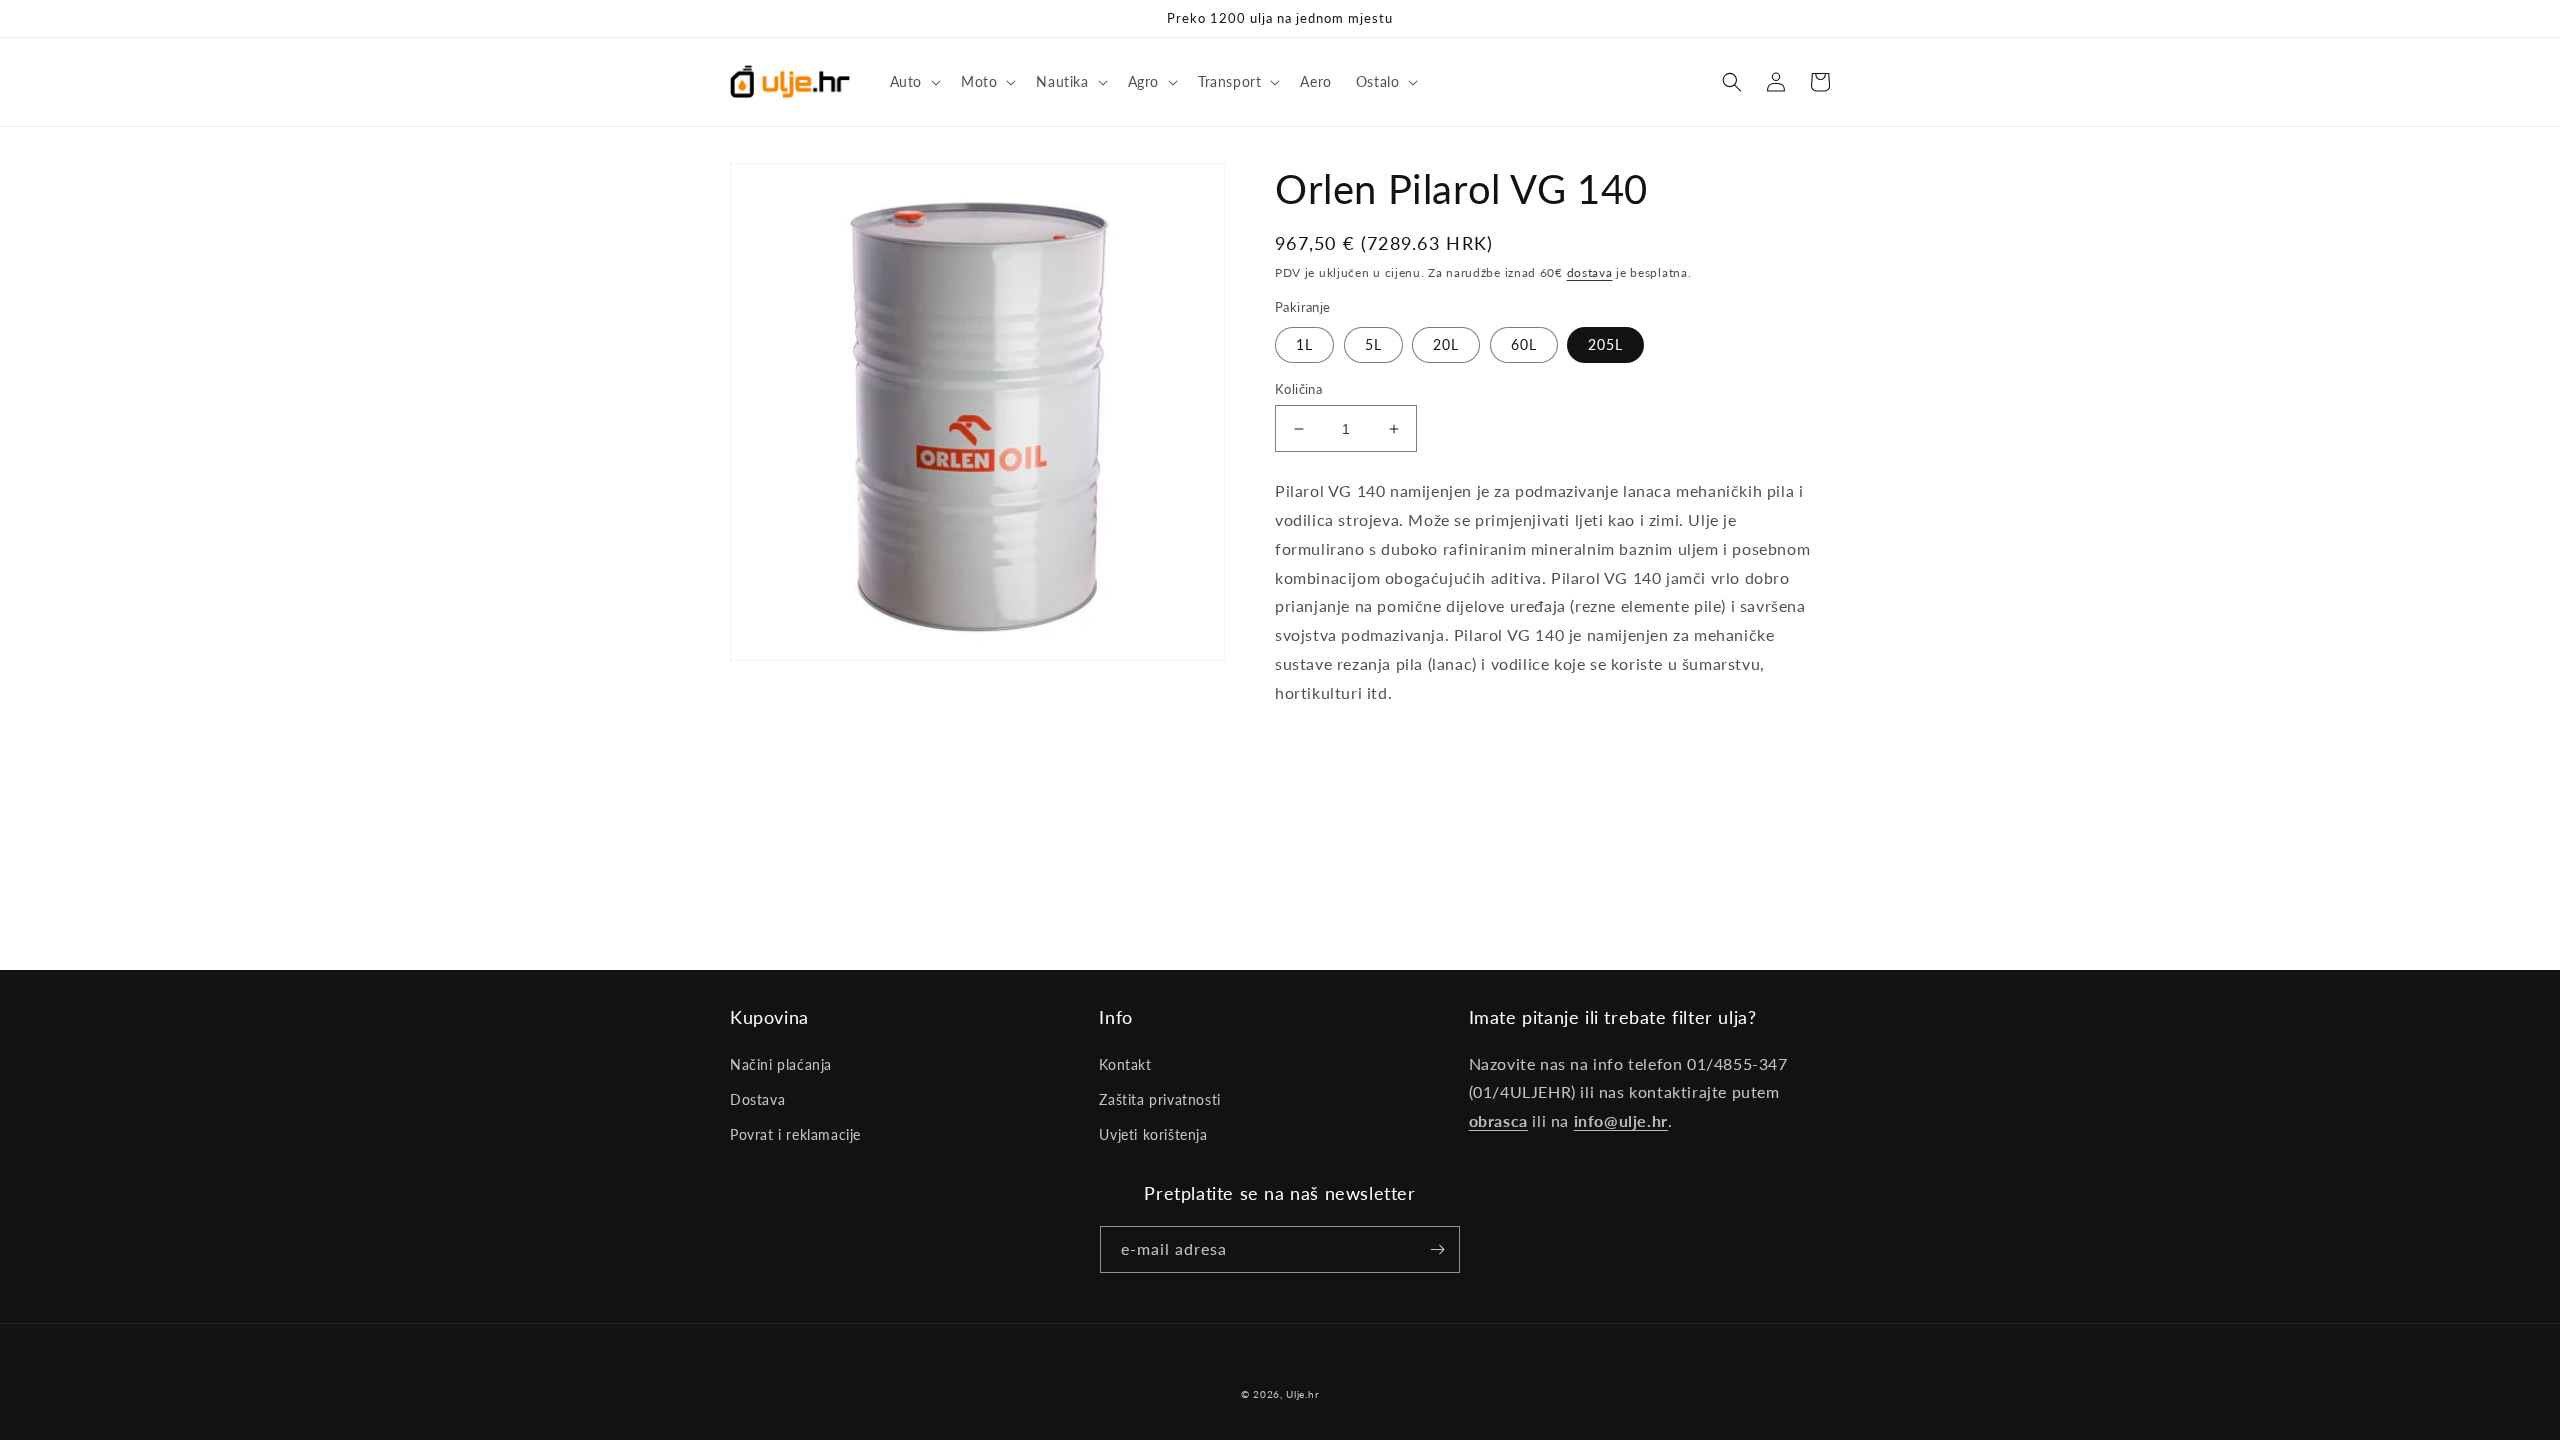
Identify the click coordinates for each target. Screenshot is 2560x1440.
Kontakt (1125, 1064)
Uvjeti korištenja (1153, 1134)
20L (1446, 344)
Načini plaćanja (781, 1064)
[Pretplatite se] (1437, 1249)
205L (1605, 344)
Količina (1298, 389)
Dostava (757, 1099)
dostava (1590, 272)
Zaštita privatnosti (1159, 1099)
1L (1304, 344)
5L (1373, 344)
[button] (913, 82)
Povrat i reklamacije (795, 1134)
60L (1524, 344)
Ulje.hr (1302, 1394)
